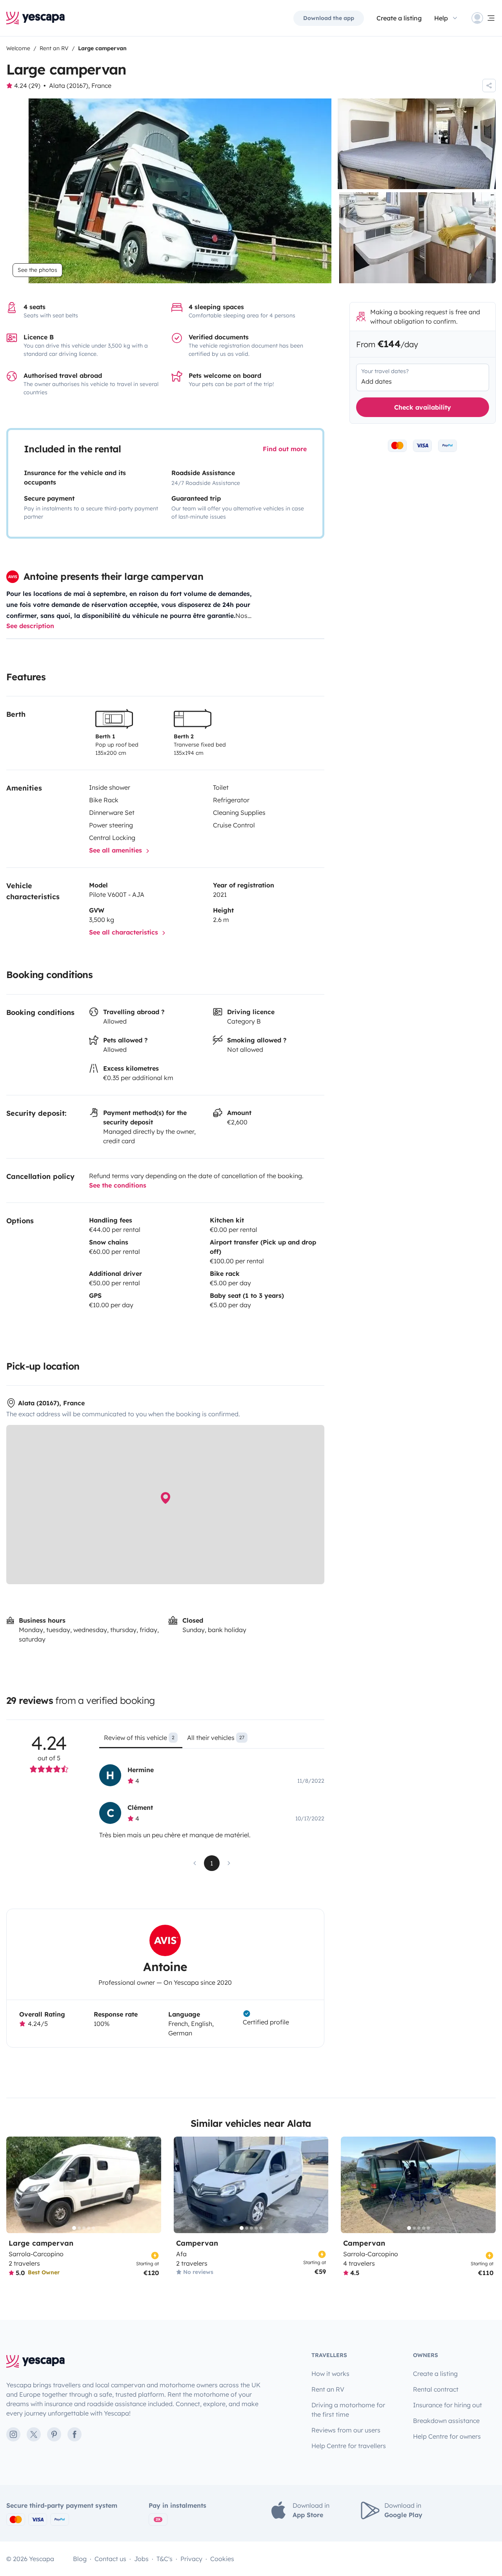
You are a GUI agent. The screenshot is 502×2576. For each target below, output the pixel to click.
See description (30, 626)
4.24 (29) (27, 86)
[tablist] (212, 1740)
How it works (330, 2374)
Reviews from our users (346, 2430)
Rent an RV (328, 2389)
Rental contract (436, 2389)
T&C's (165, 2559)
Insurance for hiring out (447, 2405)
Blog (80, 2559)
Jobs (141, 2559)
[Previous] (16, 2185)
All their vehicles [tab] (216, 1738)
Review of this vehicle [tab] (139, 1738)
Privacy (191, 2559)
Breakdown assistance (446, 2421)
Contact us (110, 2559)
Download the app (329, 18)
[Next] (152, 2185)
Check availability (423, 407)
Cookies (222, 2559)
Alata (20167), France (80, 86)
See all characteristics (125, 932)
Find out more (285, 449)
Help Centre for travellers (349, 2446)
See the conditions (118, 1185)
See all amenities (116, 850)
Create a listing (399, 18)
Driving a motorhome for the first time (348, 2410)
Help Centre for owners (447, 2436)
